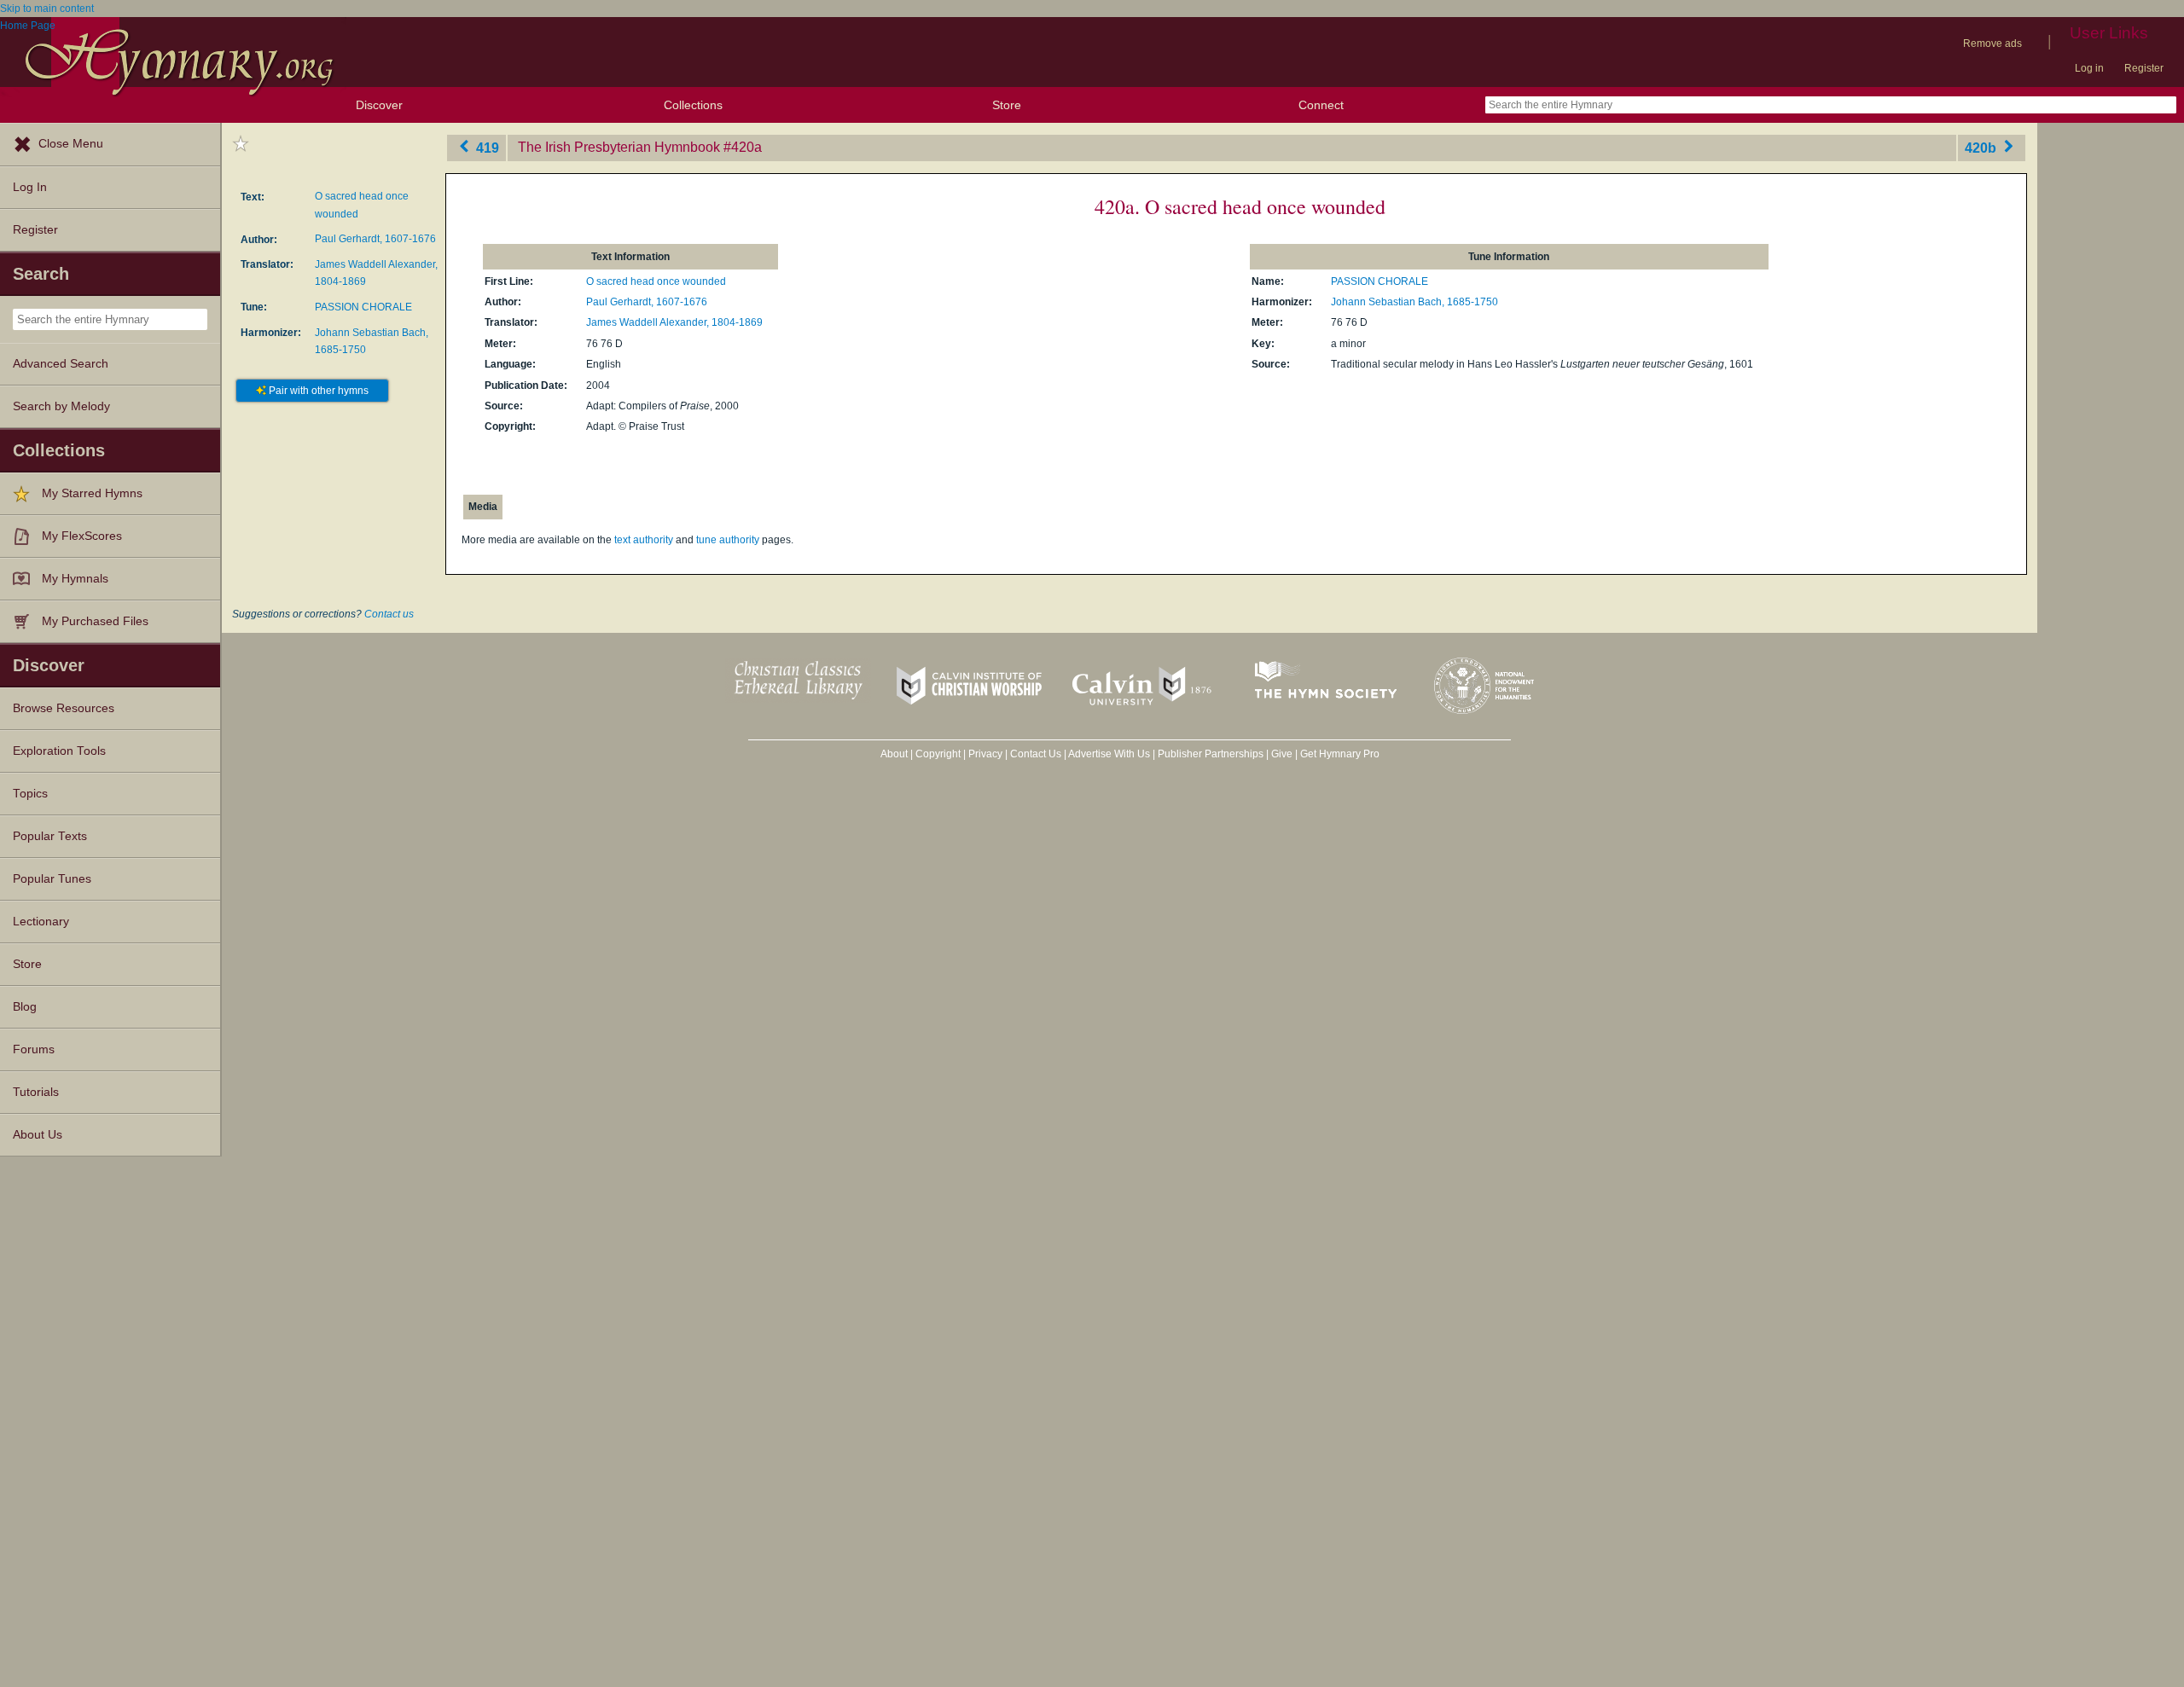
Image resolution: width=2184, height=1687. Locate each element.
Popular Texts (50, 836)
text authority (644, 540)
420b (1982, 147)
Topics (30, 794)
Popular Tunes (52, 879)
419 (486, 147)
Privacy (985, 754)
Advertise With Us (1109, 754)
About (894, 754)
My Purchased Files (95, 621)
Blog (25, 1007)
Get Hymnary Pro (1340, 754)
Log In (30, 187)
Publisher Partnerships (1211, 754)
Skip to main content (47, 9)
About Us (38, 1135)
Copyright (938, 754)
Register (2144, 68)
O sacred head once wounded (656, 281)
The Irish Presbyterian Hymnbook (619, 147)
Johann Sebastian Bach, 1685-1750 (1414, 302)
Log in (2089, 68)
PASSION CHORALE (363, 307)
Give (1282, 754)
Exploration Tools (59, 751)
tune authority (728, 540)
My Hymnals (75, 579)
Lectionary (41, 922)
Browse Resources (64, 708)
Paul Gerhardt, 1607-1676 (375, 239)
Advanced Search (61, 364)
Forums (34, 1049)
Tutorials (36, 1092)
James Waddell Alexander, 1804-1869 (674, 322)
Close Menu (71, 144)
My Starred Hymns (92, 493)
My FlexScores (82, 536)
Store (1007, 105)
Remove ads (1992, 43)
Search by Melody (61, 406)
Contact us (389, 614)
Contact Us (1036, 754)
